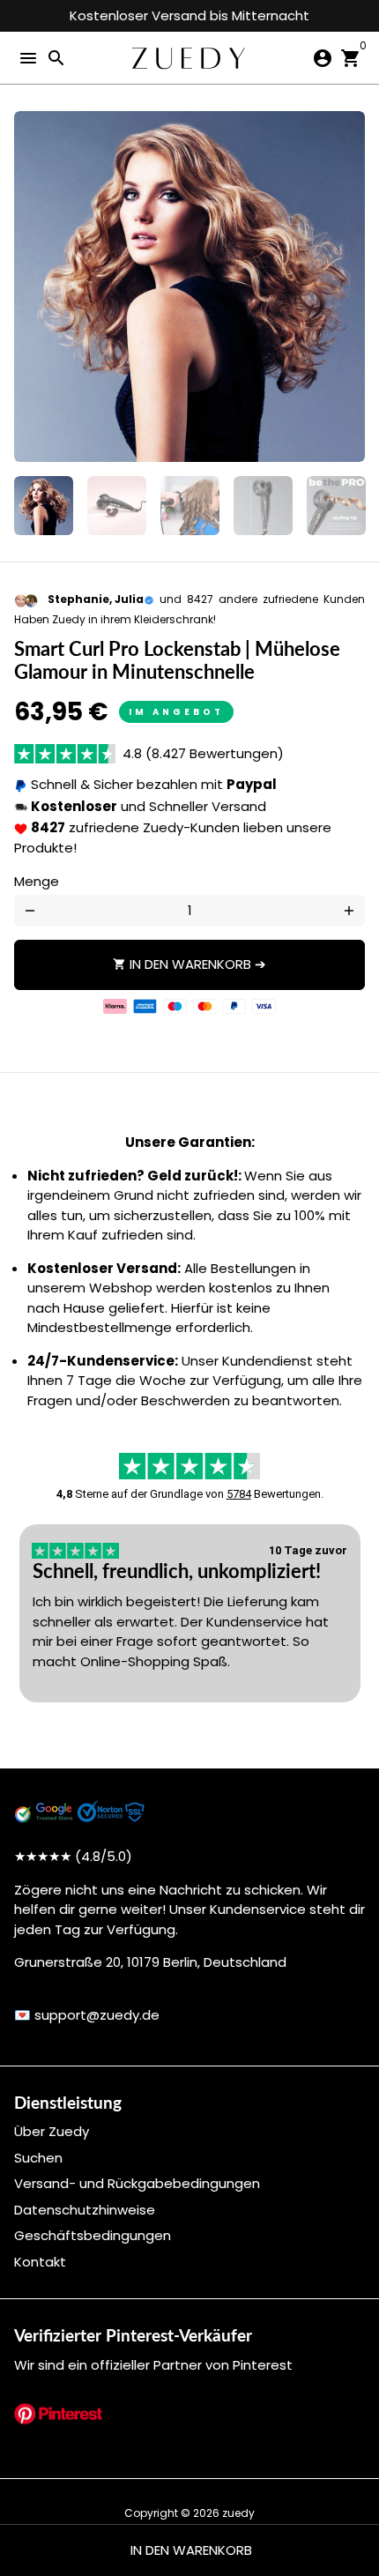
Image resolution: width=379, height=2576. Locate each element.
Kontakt (40, 2262)
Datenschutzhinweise (85, 2210)
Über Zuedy (52, 2131)
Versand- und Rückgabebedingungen (137, 2183)
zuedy (238, 2513)
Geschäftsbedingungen (93, 2235)
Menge (37, 881)
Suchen (38, 2158)
